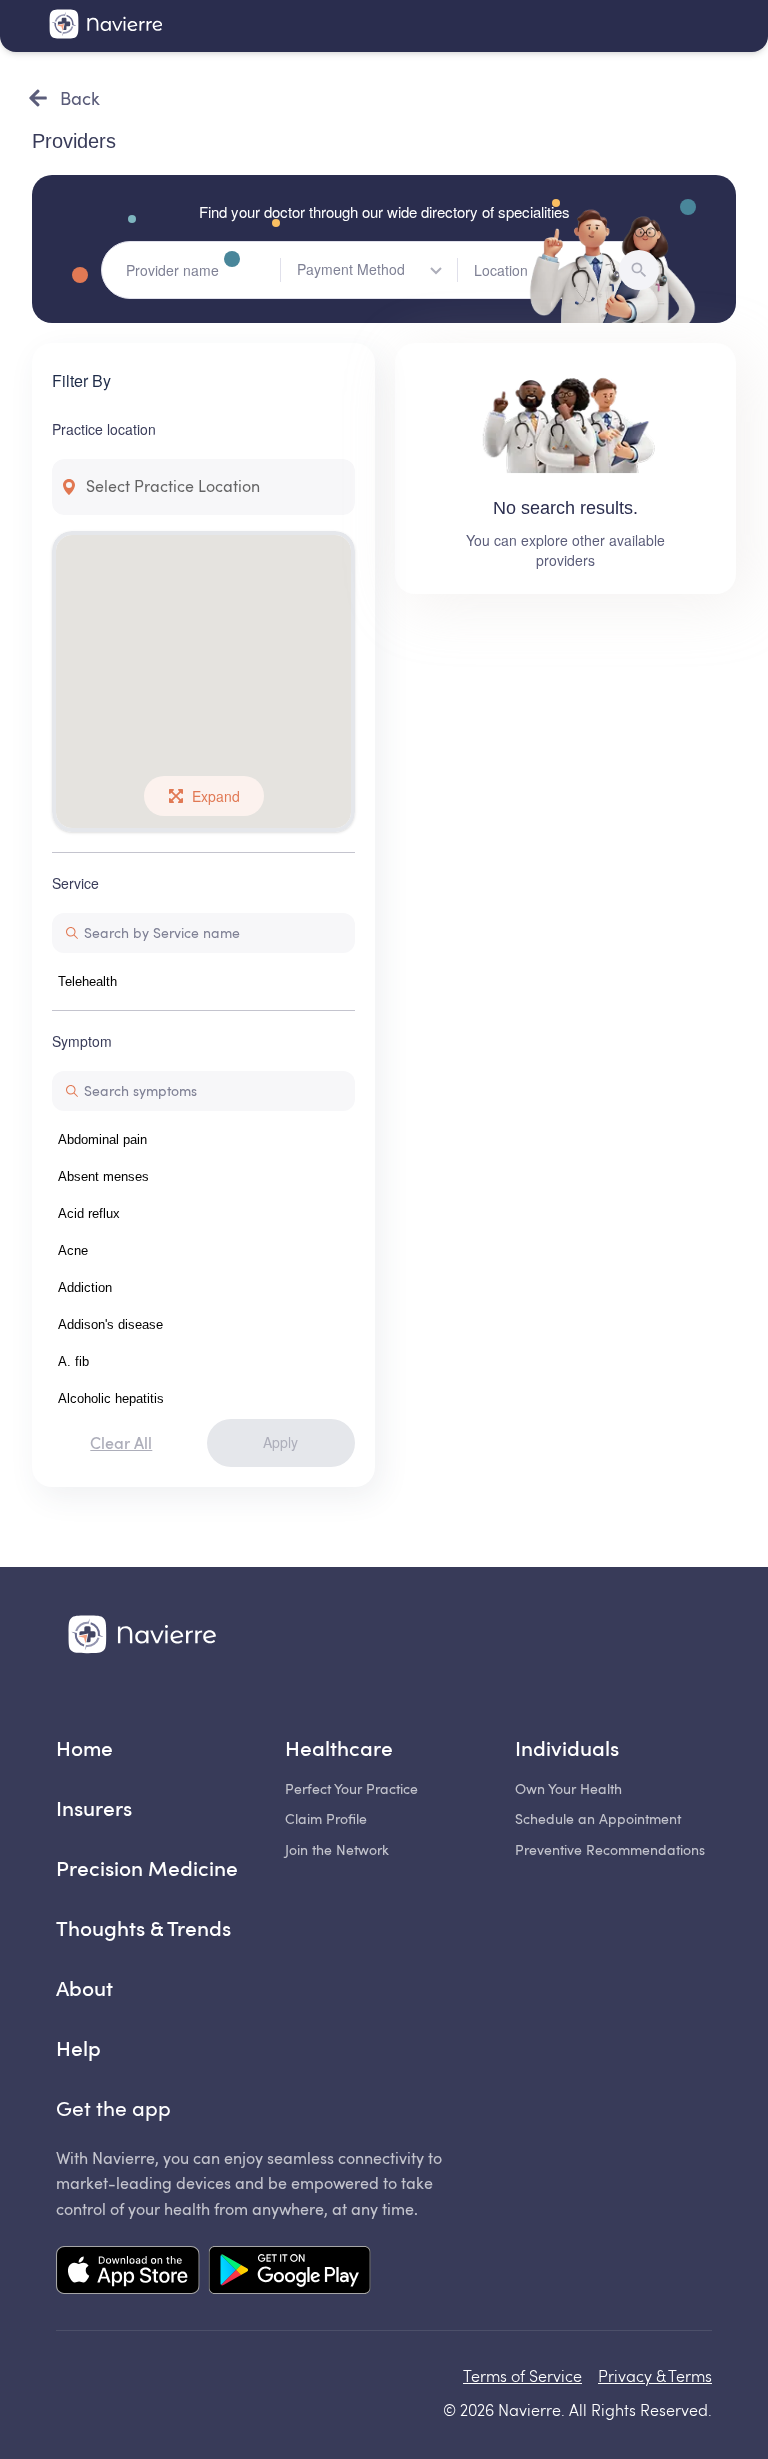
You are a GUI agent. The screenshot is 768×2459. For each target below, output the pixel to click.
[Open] (436, 270)
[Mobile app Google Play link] (289, 2272)
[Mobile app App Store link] (128, 2272)
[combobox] (377, 270)
